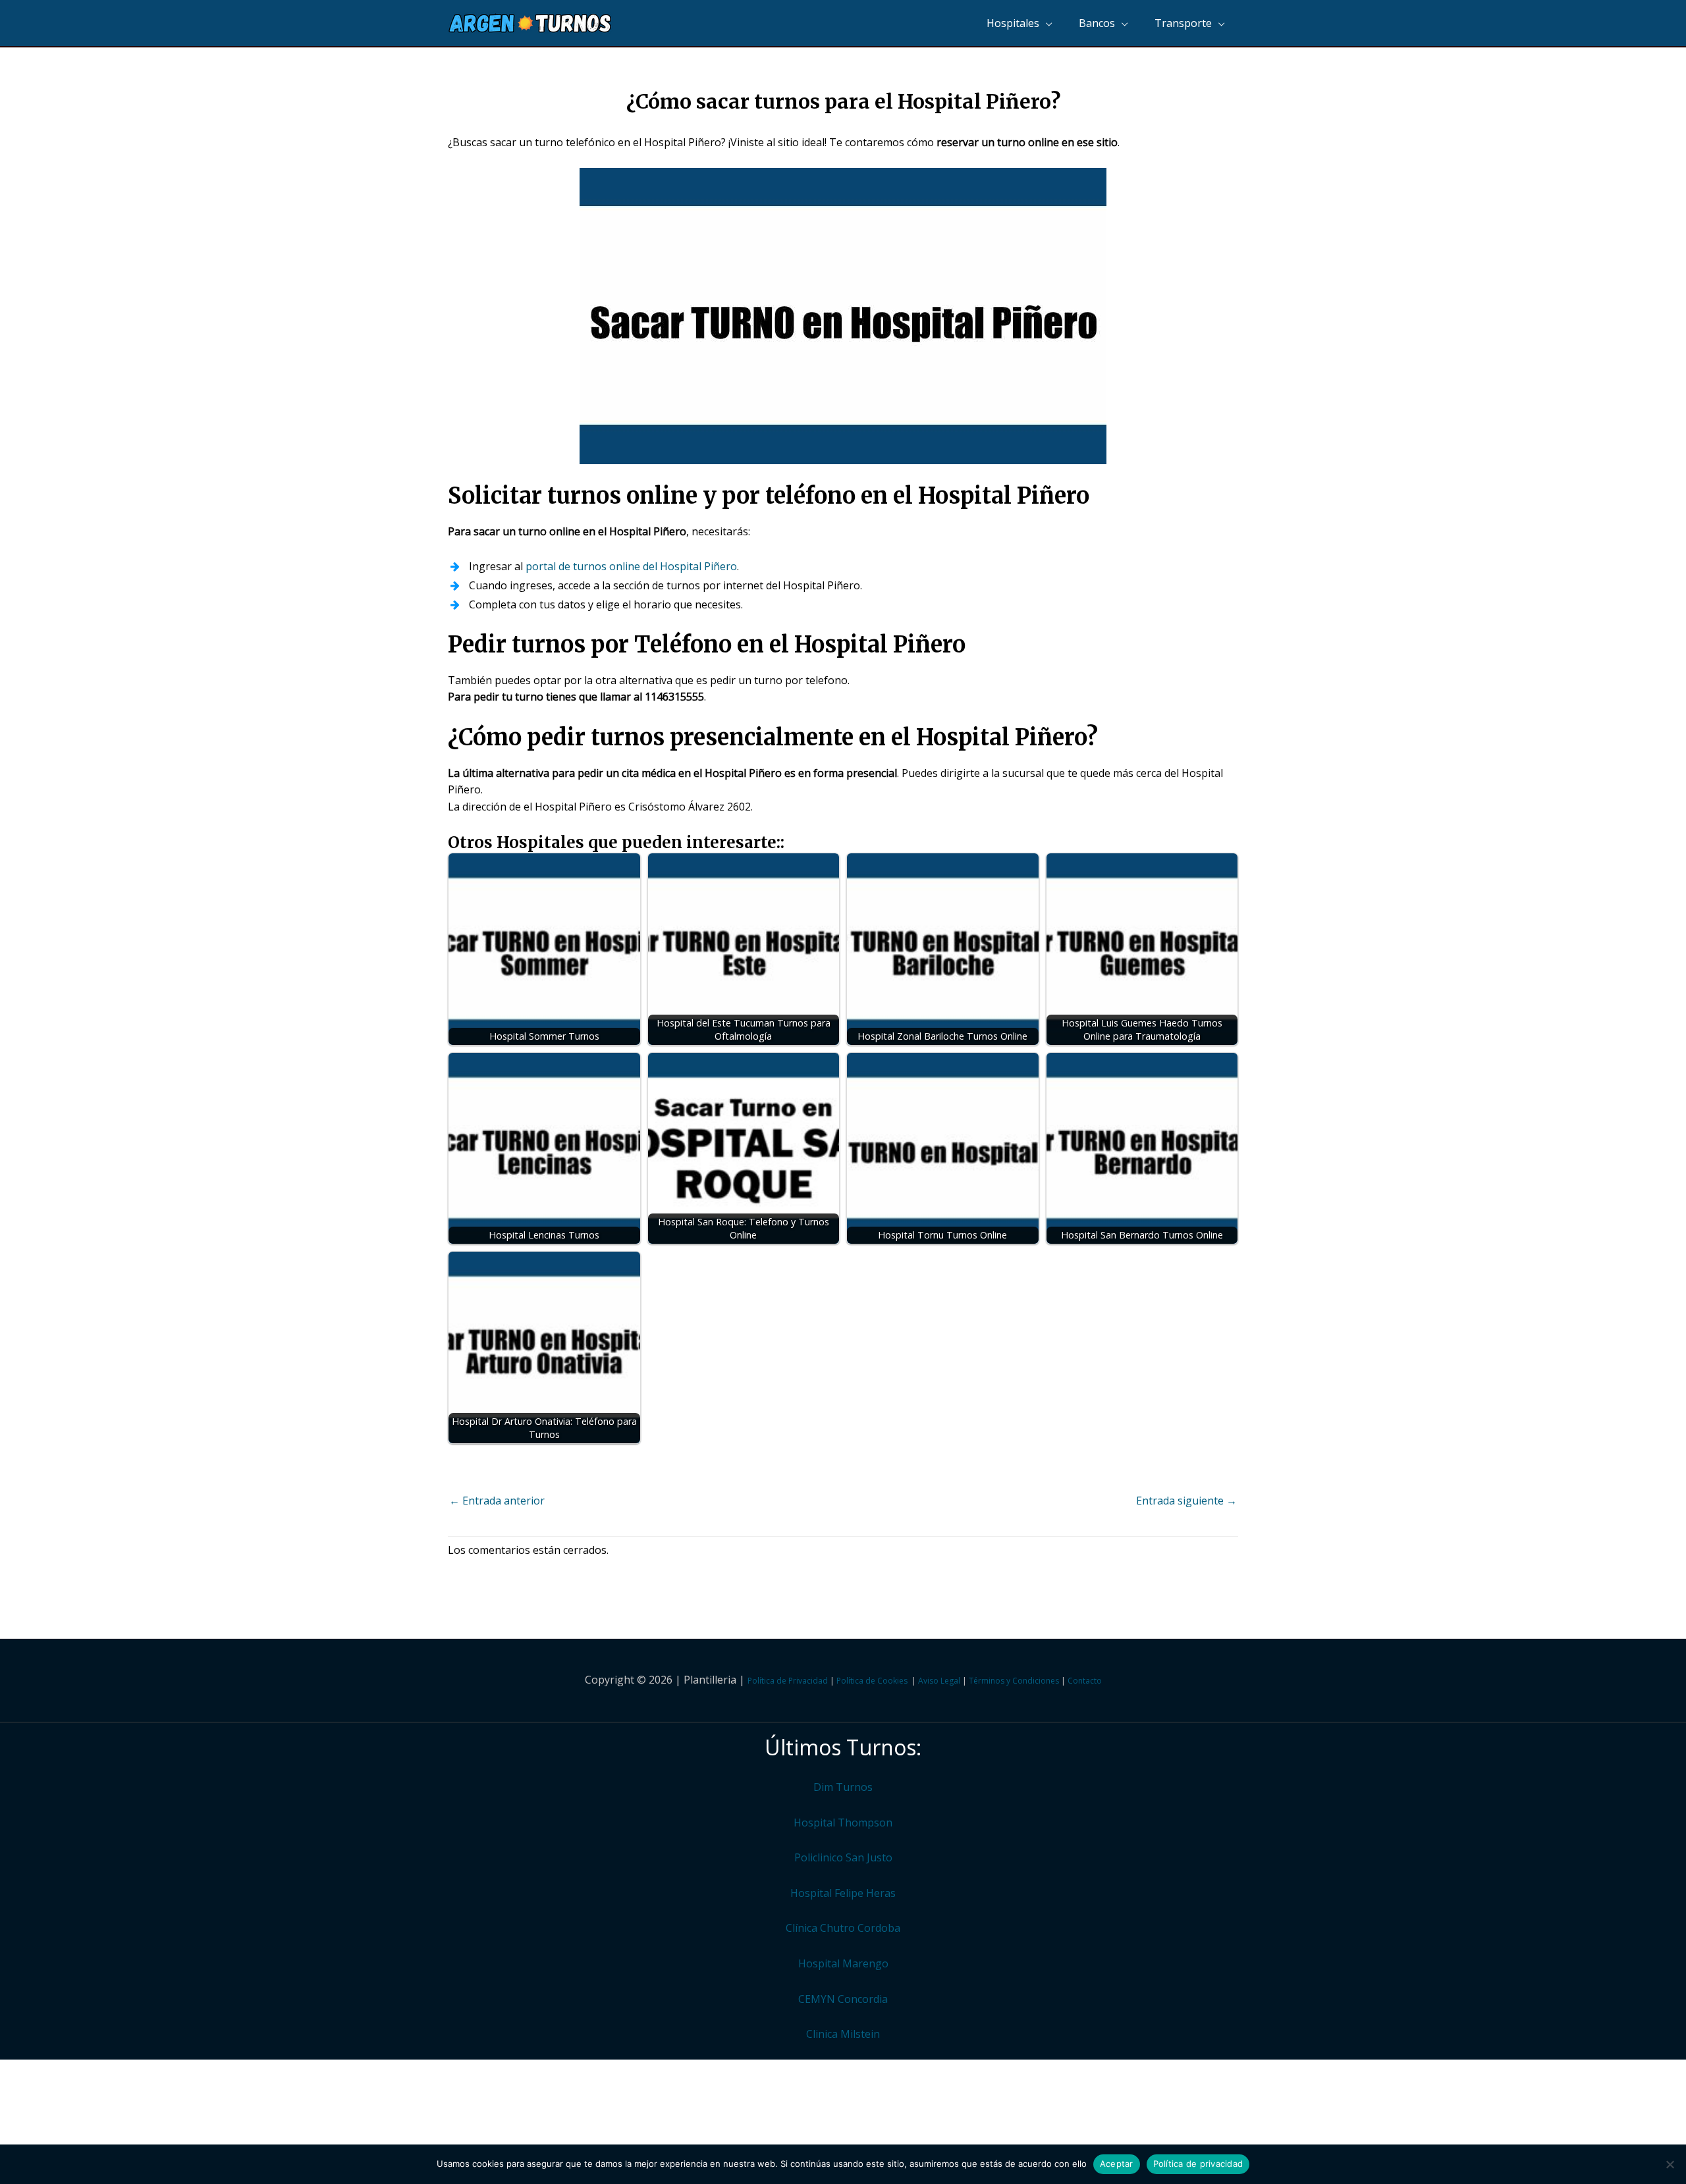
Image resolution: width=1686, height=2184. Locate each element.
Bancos (1097, 23)
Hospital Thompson (843, 1823)
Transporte (1183, 23)
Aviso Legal (939, 1681)
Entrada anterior (497, 1501)
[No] (1670, 2164)
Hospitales (1013, 23)
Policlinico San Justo (843, 1857)
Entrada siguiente (1186, 1501)
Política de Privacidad (788, 1681)
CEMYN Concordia (843, 1999)
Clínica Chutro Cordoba (843, 1928)
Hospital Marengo (843, 1963)
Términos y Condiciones (1014, 1681)
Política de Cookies (872, 1681)
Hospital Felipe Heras (843, 1893)
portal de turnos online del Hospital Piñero (631, 566)
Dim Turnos (843, 1787)
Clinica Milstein (843, 2034)
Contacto (1085, 1681)
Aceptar (1117, 2164)
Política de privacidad (1198, 2164)
